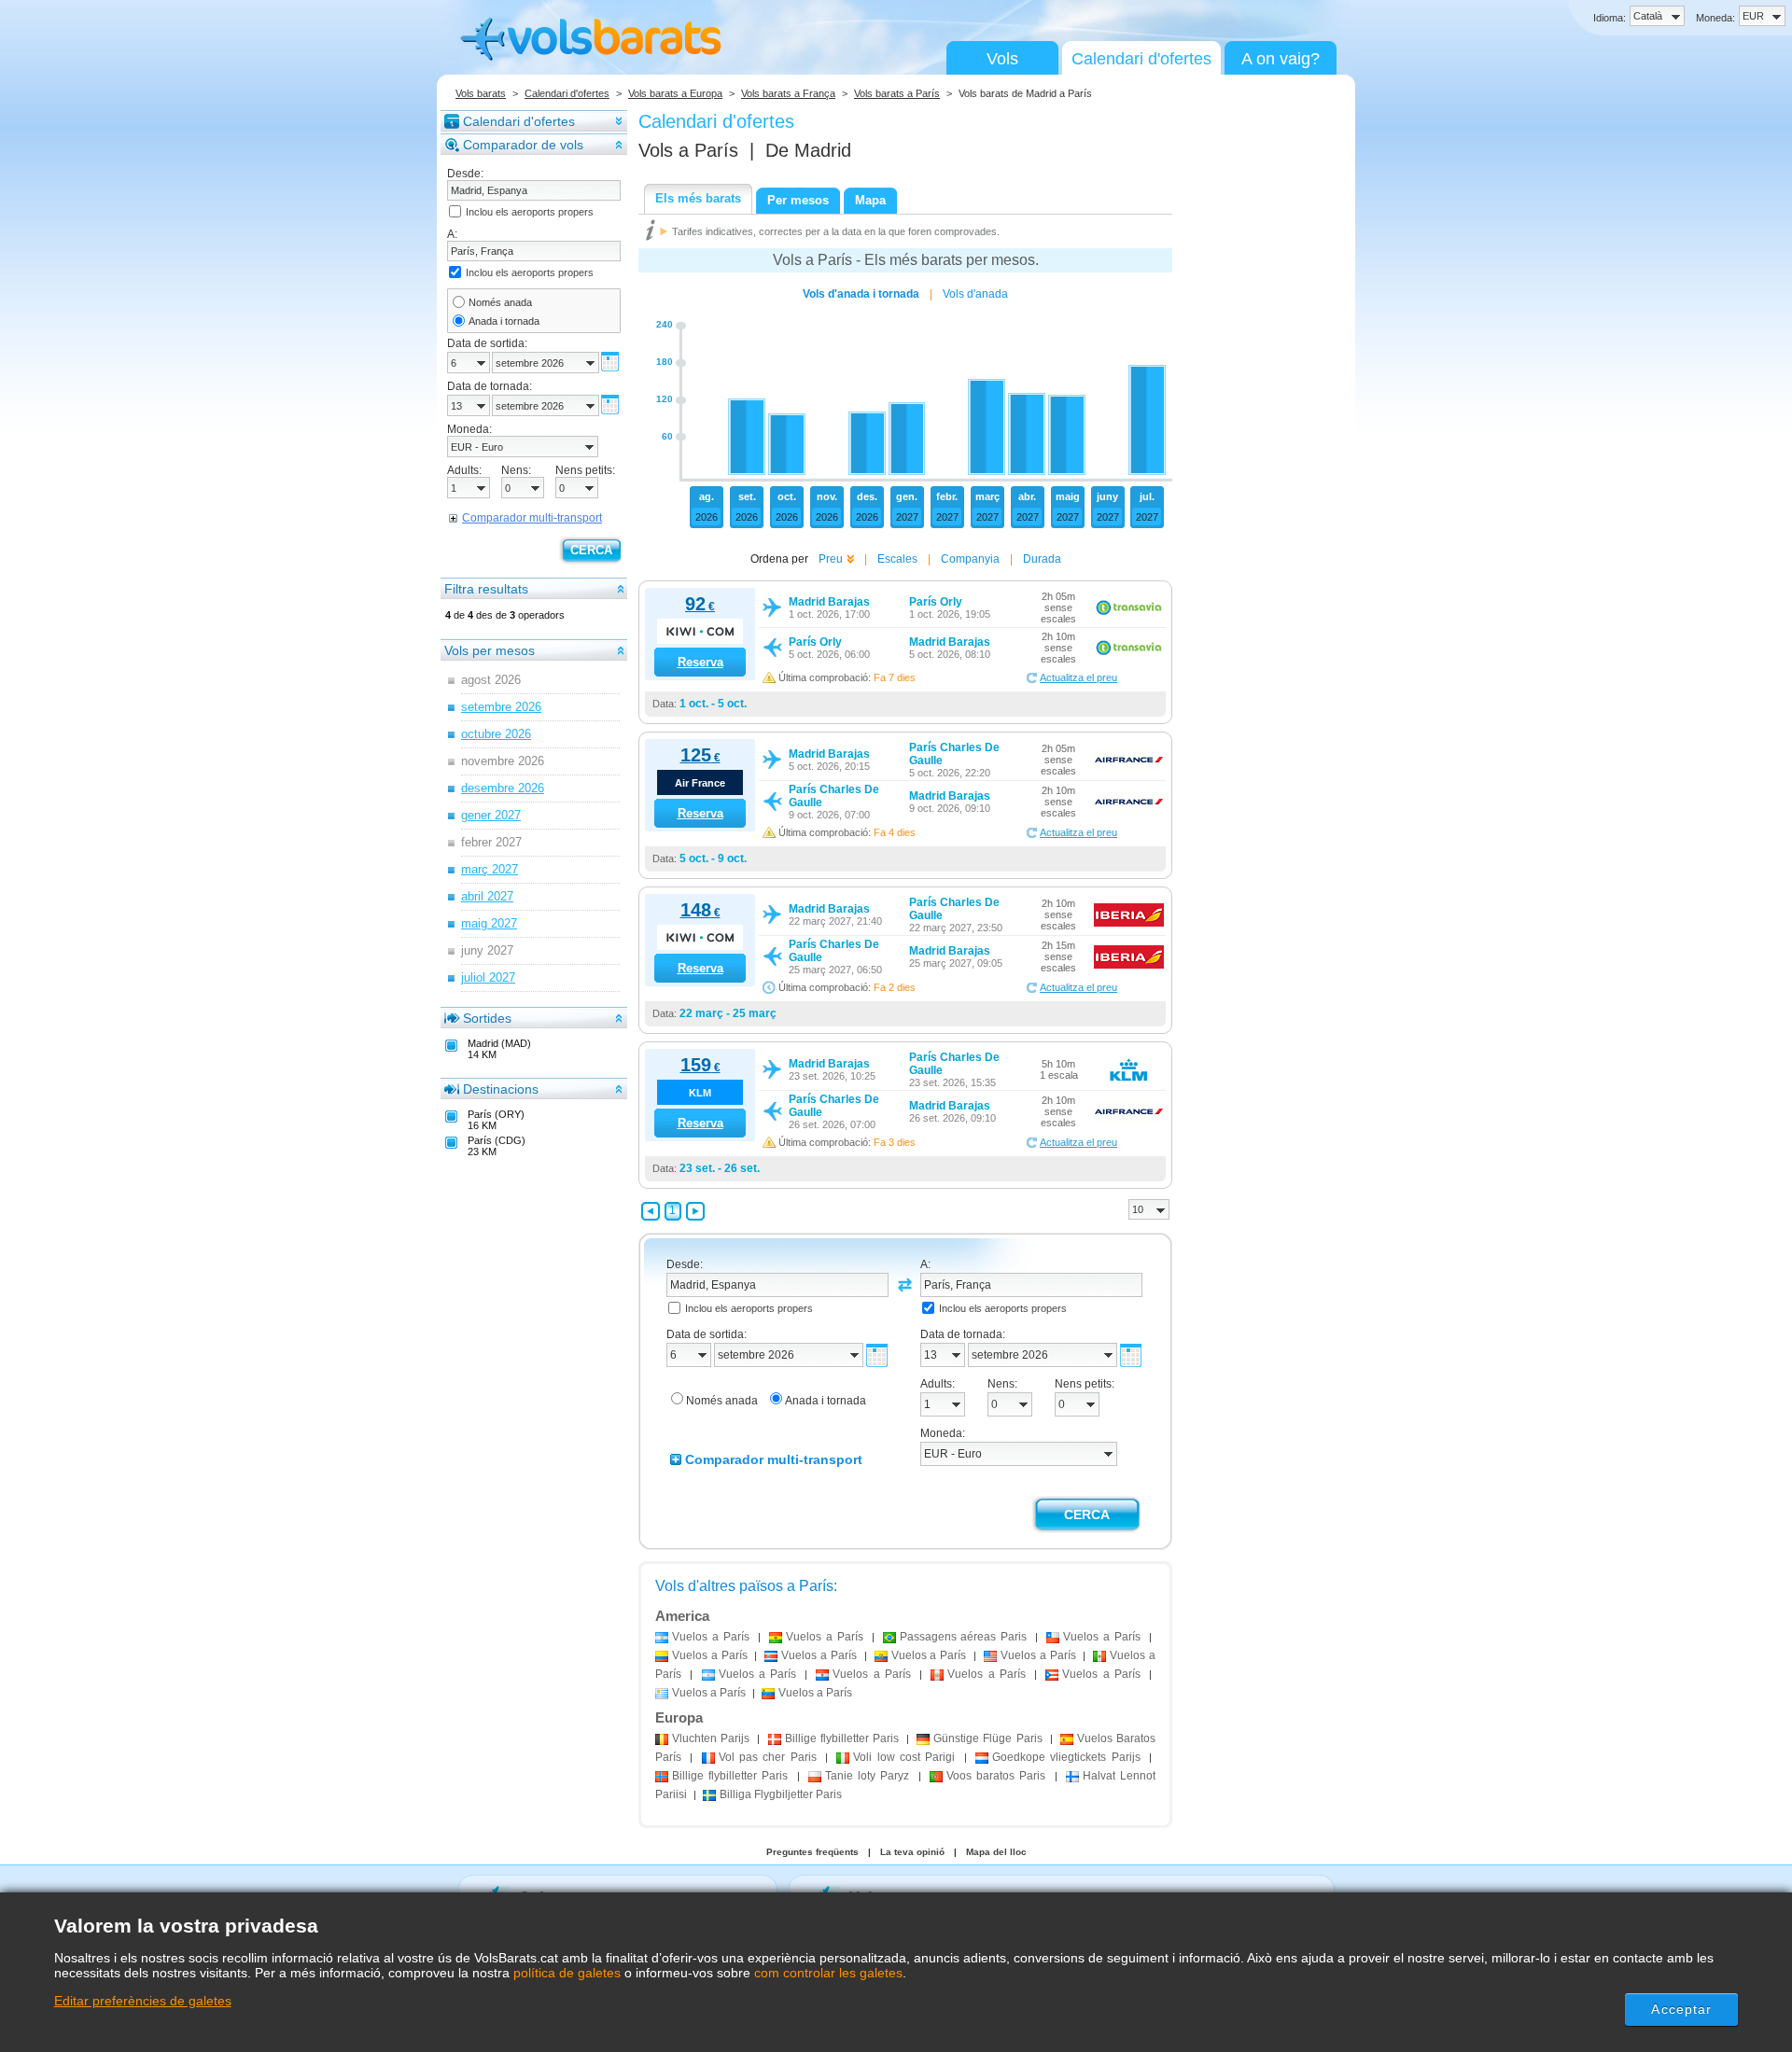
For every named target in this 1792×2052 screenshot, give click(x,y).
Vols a (688, 150)
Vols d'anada (975, 294)
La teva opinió (912, 1852)
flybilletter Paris (842, 1738)
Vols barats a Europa (675, 93)
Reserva (700, 662)
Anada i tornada (504, 321)
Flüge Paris (987, 1738)
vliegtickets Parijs (1066, 1757)
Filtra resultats (486, 589)
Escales (897, 559)
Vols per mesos (490, 650)
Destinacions (501, 1089)
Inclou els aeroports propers (530, 212)
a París (711, 1637)
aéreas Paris (964, 1637)
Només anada (500, 302)
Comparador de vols (523, 145)
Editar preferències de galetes (143, 2001)
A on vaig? (1281, 59)
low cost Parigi (904, 1757)
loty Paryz (867, 1776)
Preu (831, 559)
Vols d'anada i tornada (861, 294)
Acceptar (1681, 2009)
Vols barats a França (788, 93)
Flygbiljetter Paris (781, 1794)
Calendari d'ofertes (1141, 59)
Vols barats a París (897, 93)
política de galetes (567, 1973)
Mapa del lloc (996, 1852)
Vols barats (481, 93)
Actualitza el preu (1078, 677)
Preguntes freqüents (812, 1852)
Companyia (970, 559)
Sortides (487, 1018)
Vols (1002, 59)
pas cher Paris (768, 1757)
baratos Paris (996, 1776)
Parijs (711, 1738)
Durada (1042, 559)
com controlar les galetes (828, 1973)
